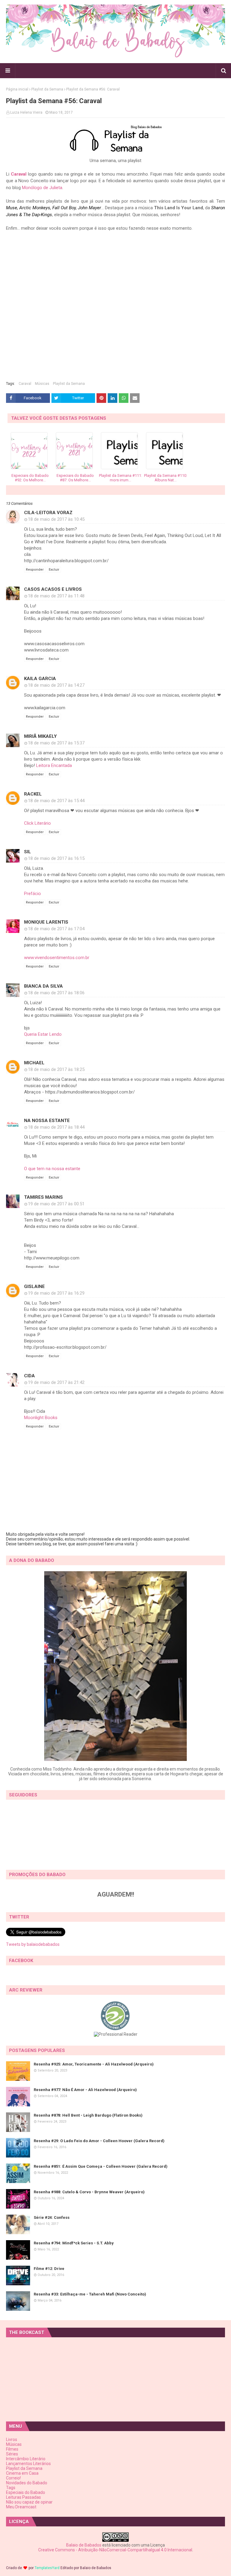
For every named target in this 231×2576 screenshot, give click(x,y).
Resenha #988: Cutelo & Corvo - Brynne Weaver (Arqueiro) (89, 2192)
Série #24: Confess (52, 2217)
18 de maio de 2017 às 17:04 (56, 929)
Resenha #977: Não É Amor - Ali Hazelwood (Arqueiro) (85, 2090)
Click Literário (37, 823)
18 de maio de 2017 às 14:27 (56, 685)
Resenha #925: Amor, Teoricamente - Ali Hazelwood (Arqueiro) (94, 2064)
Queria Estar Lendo (43, 1034)
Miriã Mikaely (40, 736)
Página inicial (17, 89)
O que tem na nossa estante (52, 1169)
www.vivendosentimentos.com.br (57, 958)
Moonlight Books (41, 1418)
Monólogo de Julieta (42, 188)
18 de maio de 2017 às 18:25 (56, 1069)
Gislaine (34, 1286)
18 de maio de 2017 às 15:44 (56, 801)
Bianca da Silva (43, 986)
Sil (28, 852)
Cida (29, 1376)
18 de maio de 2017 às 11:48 (56, 596)
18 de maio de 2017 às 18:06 (56, 993)
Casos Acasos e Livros (53, 589)
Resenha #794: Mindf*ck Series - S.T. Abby (74, 2243)
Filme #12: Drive (49, 2269)
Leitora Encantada (54, 765)
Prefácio (32, 894)
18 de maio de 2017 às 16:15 (56, 858)
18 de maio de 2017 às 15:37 (56, 743)
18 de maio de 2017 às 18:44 (56, 1127)
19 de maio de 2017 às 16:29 (56, 1293)
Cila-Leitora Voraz (48, 513)
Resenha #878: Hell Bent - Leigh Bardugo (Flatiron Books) (88, 2115)
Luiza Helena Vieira (26, 112)
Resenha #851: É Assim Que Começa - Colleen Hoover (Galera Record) (101, 2166)
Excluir (54, 570)
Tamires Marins (43, 1197)
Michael (34, 1063)
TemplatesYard (47, 2568)
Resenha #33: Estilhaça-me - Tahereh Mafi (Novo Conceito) (90, 2294)
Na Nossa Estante (47, 1121)
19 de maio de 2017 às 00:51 (56, 1204)
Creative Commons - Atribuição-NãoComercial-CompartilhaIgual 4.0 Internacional (115, 2550)
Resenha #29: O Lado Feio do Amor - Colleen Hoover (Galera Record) (99, 2141)
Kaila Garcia (40, 679)
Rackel (33, 794)
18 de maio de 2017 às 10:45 (56, 519)
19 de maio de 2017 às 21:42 (56, 1382)
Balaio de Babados (84, 2545)
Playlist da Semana (47, 89)
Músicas (42, 384)
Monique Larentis (46, 922)
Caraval (19, 174)
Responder (35, 570)
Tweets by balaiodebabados (33, 1944)
